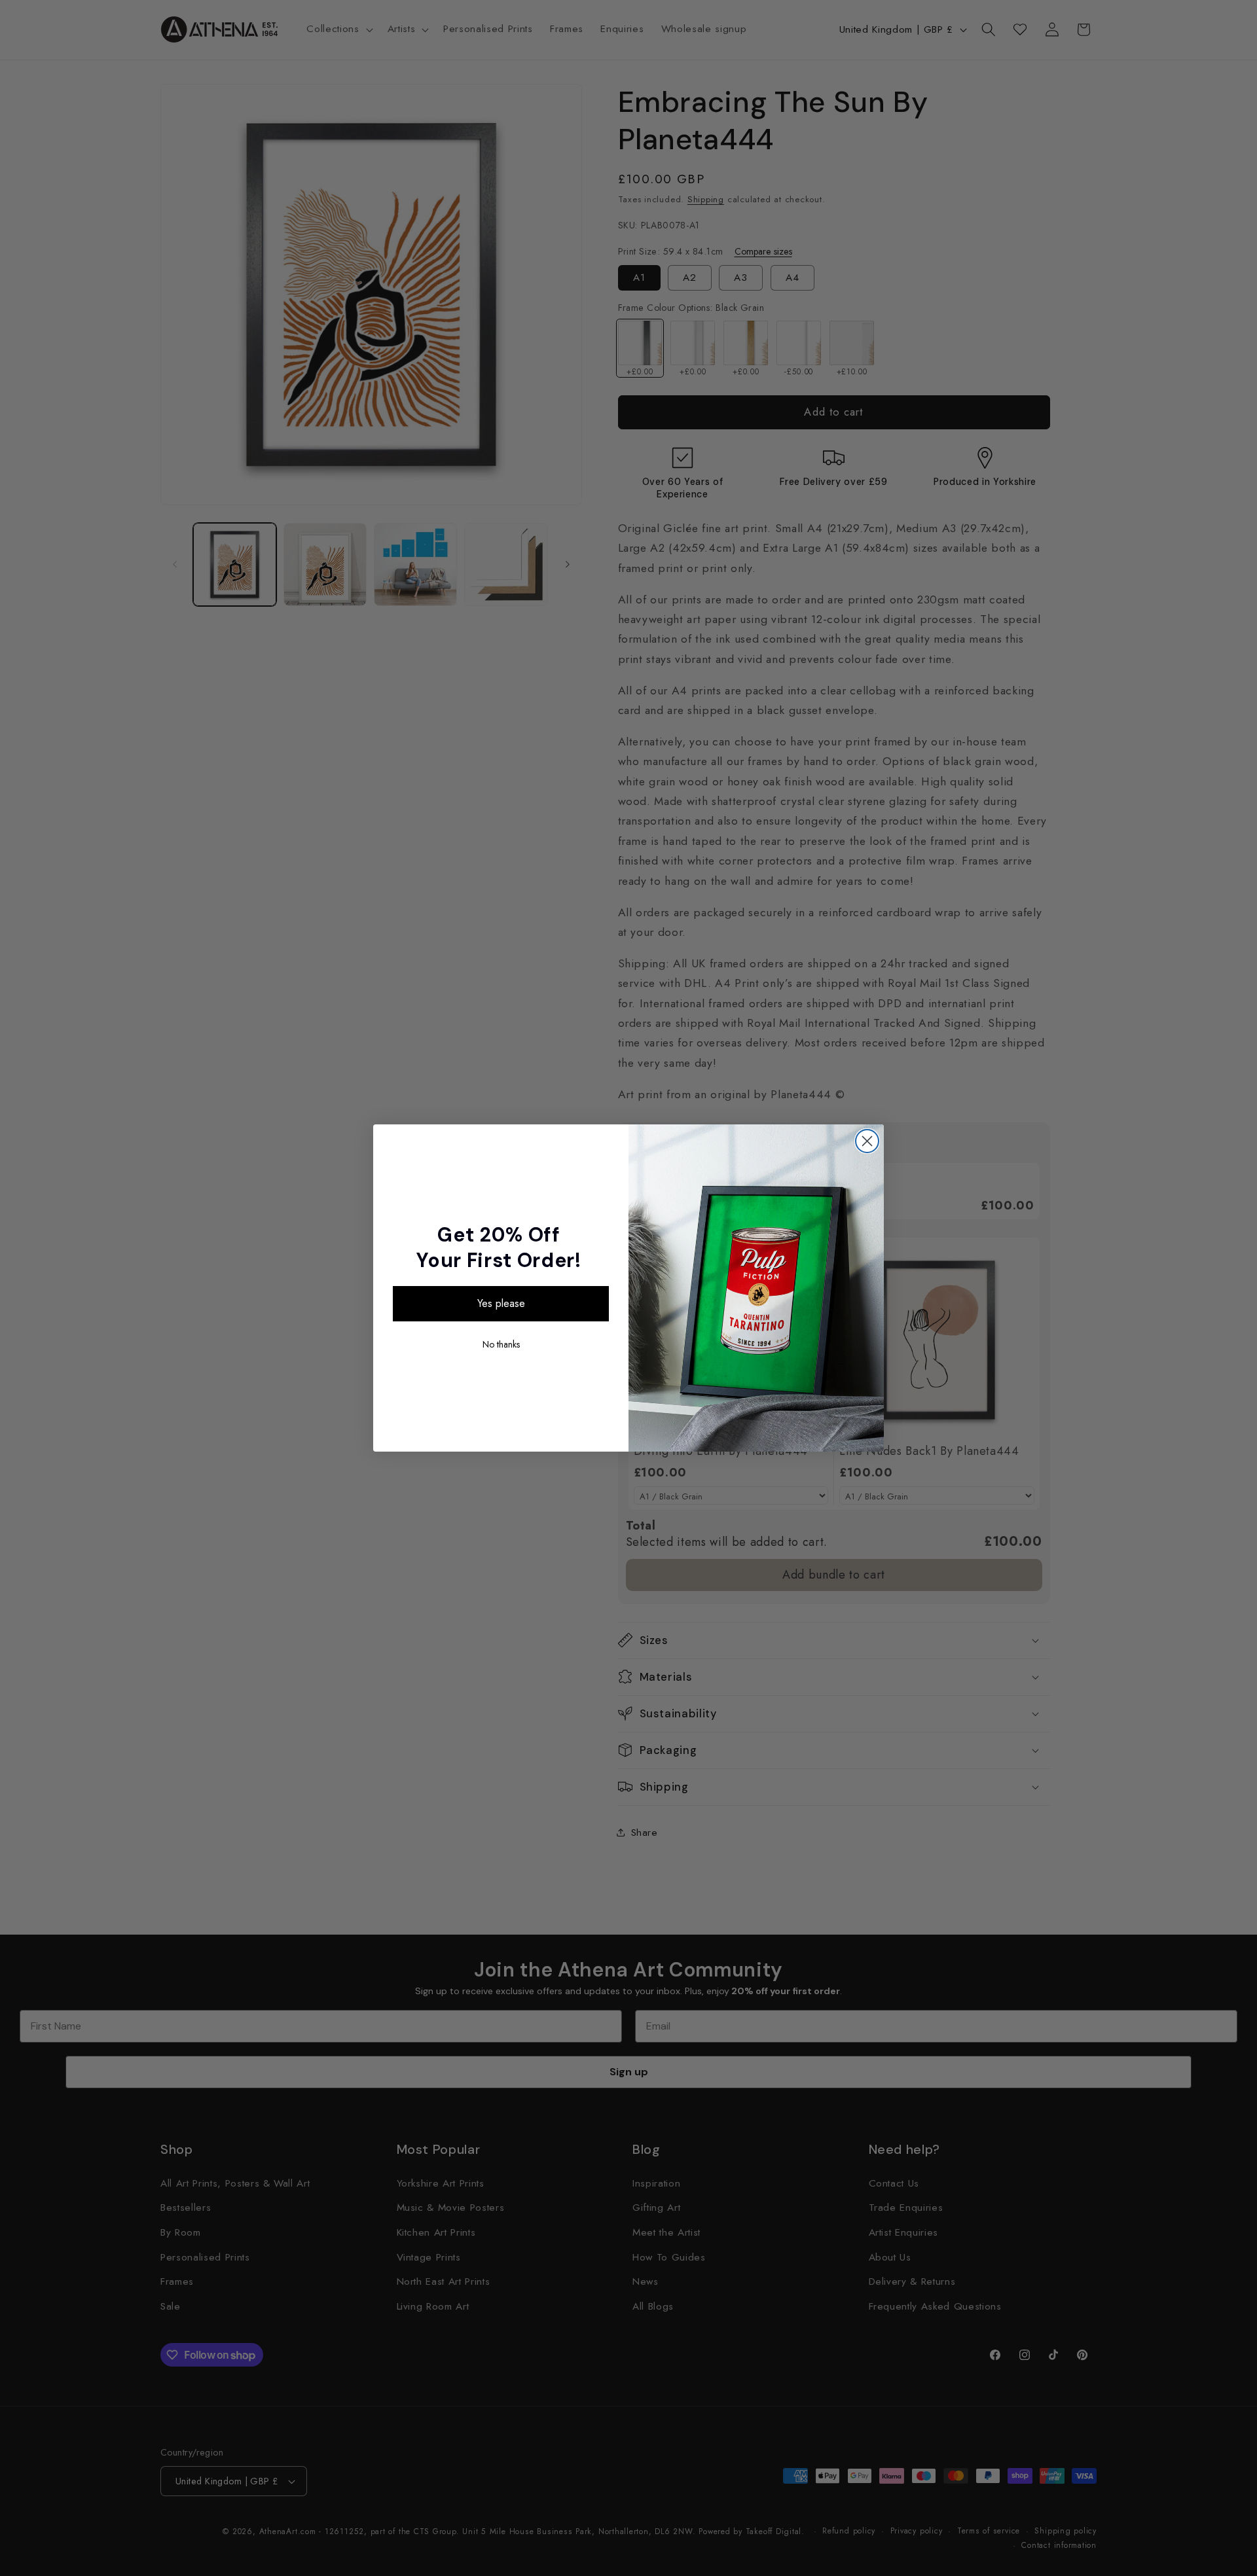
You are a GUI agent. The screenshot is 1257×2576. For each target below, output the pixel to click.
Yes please (501, 1303)
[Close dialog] (867, 1141)
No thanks (501, 1344)
